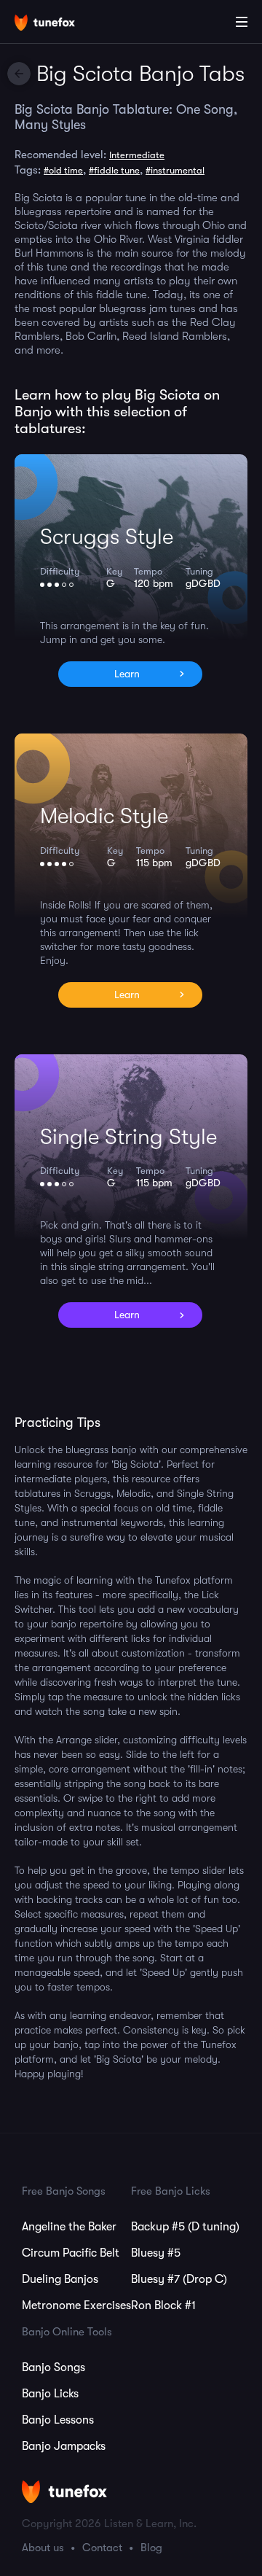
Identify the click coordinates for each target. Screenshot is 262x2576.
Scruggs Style (107, 537)
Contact (102, 2548)
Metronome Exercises (76, 2305)
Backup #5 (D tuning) (185, 2227)
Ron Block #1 (163, 2305)
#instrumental (175, 170)
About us (43, 2548)
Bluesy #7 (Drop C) (179, 2279)
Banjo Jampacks (64, 2446)
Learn (127, 674)
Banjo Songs (53, 2367)
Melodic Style (104, 816)
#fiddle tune (114, 170)
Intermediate (137, 155)
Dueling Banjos (60, 2279)
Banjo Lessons (58, 2420)
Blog (151, 2548)
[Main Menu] (242, 22)
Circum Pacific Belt (71, 2253)
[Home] (58, 24)
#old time (63, 170)
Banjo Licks (50, 2394)
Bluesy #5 (156, 2253)
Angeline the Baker (69, 2227)
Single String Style (128, 1137)
